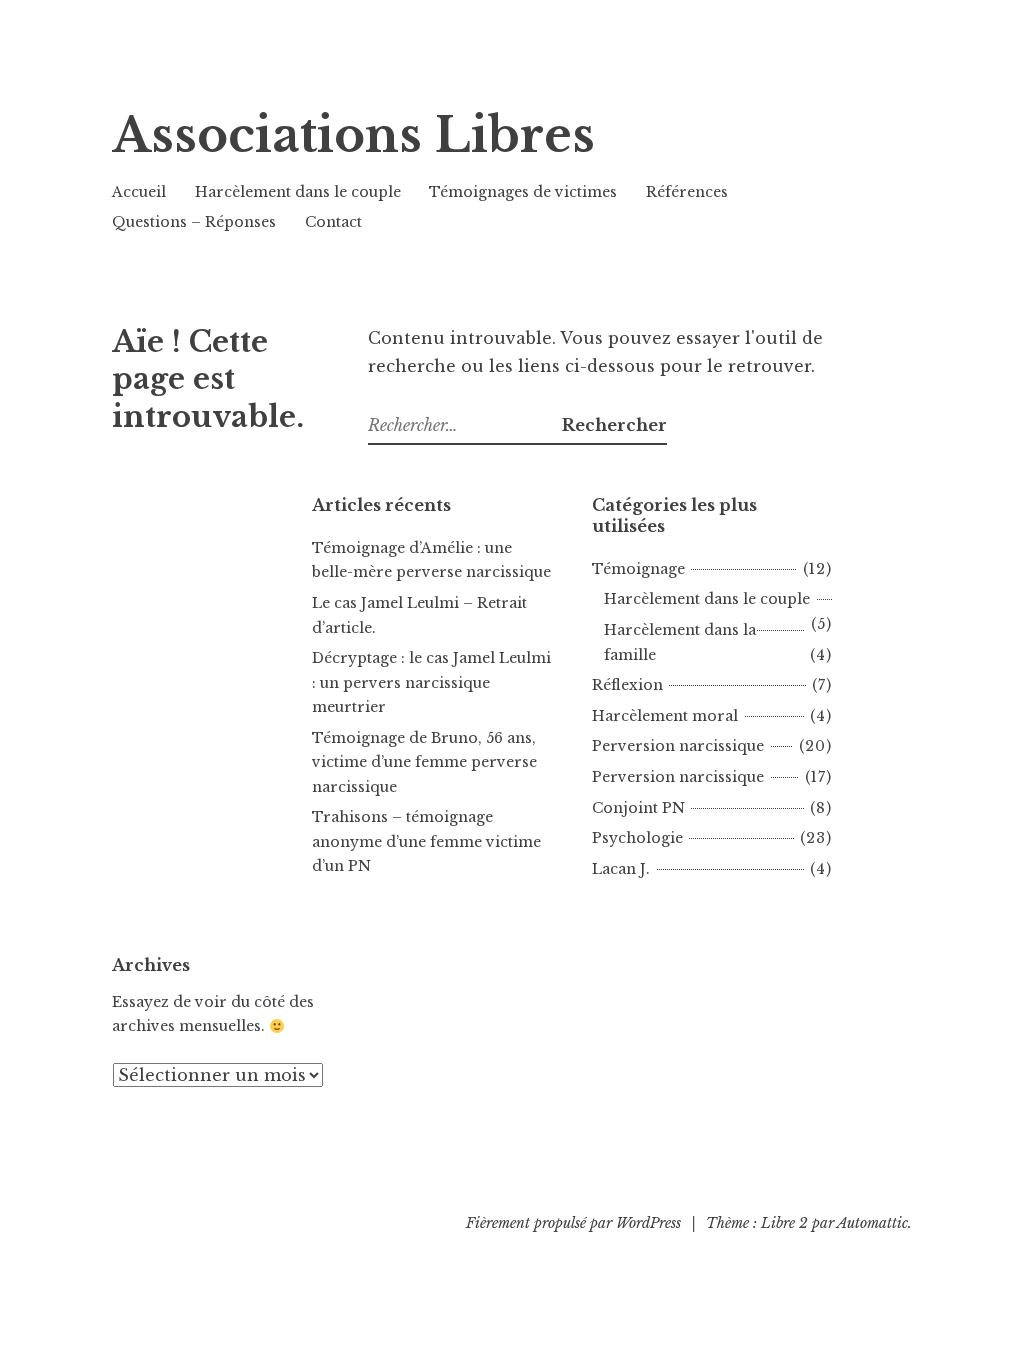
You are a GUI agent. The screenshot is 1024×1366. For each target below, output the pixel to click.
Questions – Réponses (194, 222)
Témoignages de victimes (523, 192)
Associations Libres (353, 135)
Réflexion (627, 685)
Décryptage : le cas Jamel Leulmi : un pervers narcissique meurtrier (431, 682)
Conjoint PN (638, 808)
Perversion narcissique (678, 746)
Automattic (872, 1223)
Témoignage (638, 569)
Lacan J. (621, 869)
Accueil (139, 192)
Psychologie (637, 838)
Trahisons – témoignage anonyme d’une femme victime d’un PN (426, 841)
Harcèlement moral (665, 716)
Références (687, 192)
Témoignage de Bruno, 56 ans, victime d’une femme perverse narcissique (424, 762)
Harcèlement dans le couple (298, 192)
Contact (333, 222)
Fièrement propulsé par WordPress (573, 1223)
